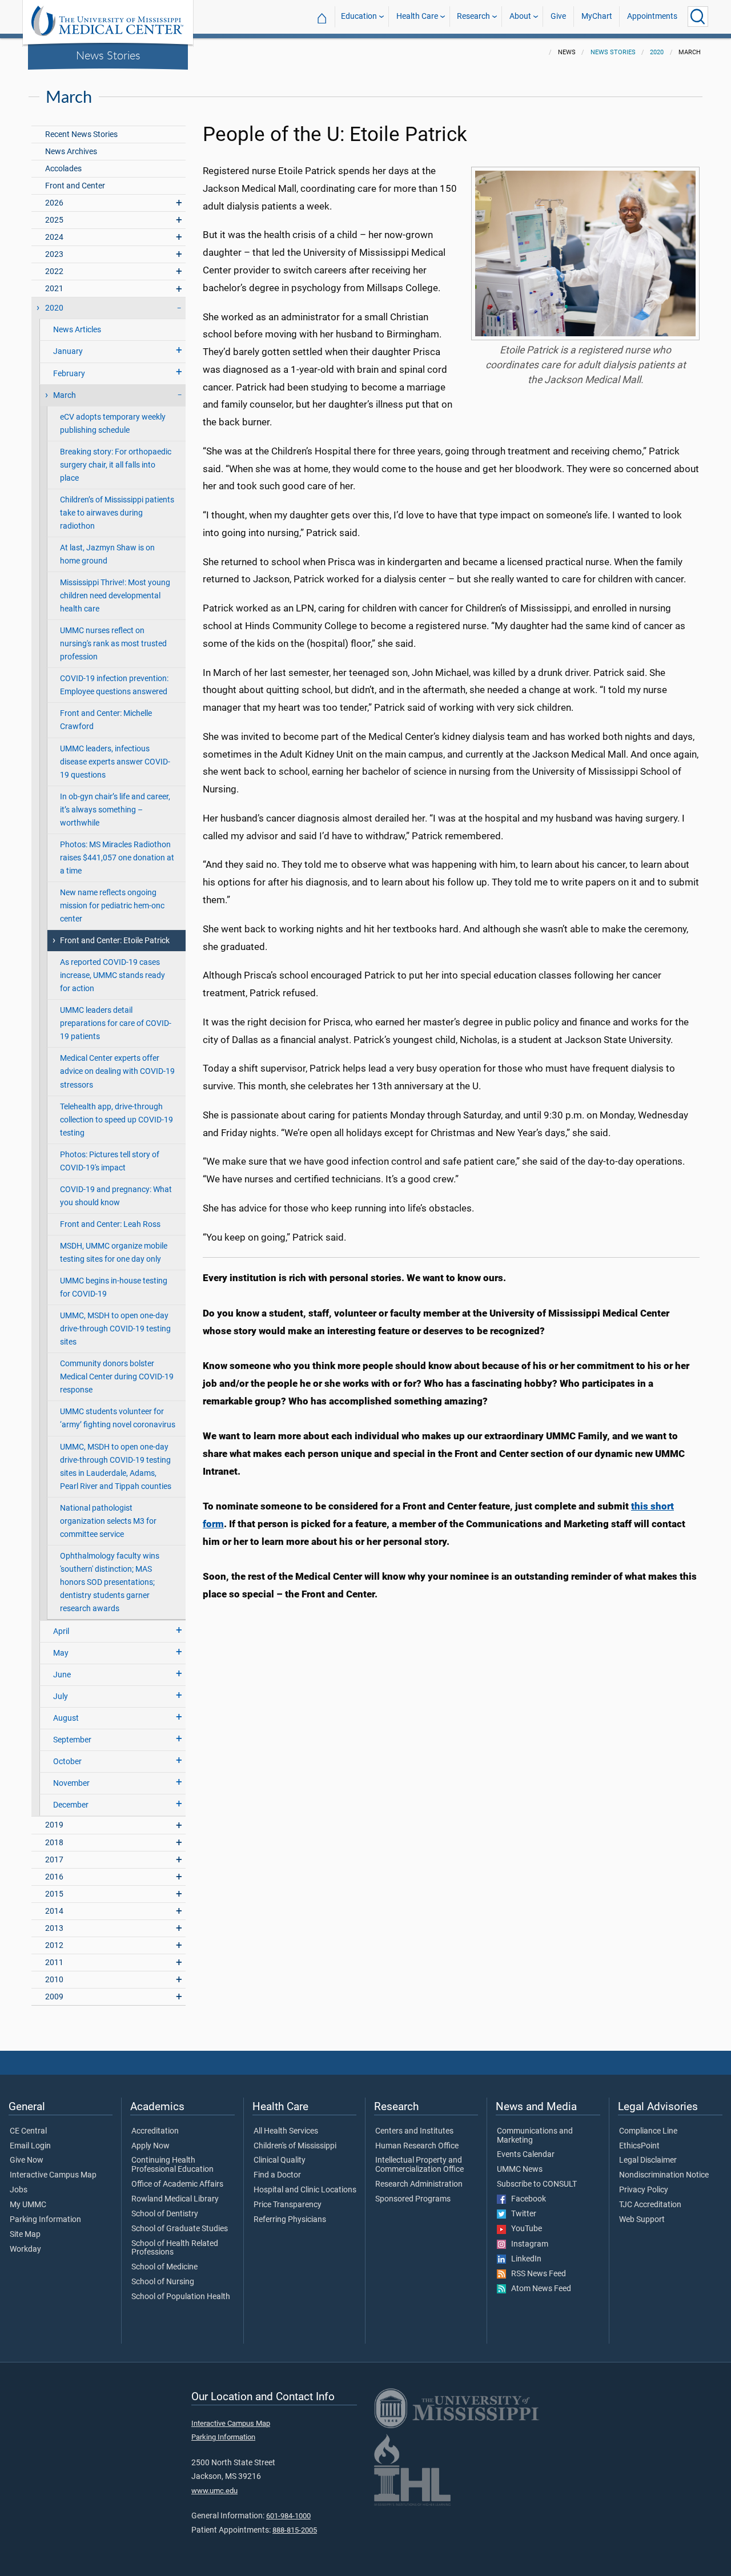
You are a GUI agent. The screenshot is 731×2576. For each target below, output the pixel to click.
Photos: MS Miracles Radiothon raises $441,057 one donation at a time (117, 858)
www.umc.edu (214, 2491)
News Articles (77, 330)
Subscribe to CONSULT (537, 2184)
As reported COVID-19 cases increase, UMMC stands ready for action (113, 975)
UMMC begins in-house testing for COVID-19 (114, 1287)
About (520, 16)
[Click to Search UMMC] (698, 17)
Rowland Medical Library (175, 2199)
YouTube (524, 2229)
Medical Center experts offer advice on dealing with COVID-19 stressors (117, 1071)
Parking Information (45, 2220)
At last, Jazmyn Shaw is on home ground (107, 554)
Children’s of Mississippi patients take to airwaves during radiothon (117, 513)
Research (473, 16)
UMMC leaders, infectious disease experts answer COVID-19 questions (115, 762)
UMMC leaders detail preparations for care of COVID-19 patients (116, 1023)
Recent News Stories (81, 134)
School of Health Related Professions (175, 2248)
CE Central (28, 2131)
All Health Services (286, 2131)
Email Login (30, 2146)
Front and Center (75, 186)
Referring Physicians (290, 2220)
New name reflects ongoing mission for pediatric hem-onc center (112, 906)
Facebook (526, 2199)
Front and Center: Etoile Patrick (115, 941)
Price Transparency (288, 2205)
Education (359, 16)
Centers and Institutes (414, 2131)
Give (558, 16)
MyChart (597, 16)
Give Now (27, 2160)
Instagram (527, 2244)
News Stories (108, 55)
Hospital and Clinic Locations (305, 2190)
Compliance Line (648, 2131)
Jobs (19, 2190)
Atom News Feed (539, 2289)
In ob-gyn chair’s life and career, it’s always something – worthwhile (115, 810)
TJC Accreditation (650, 2205)
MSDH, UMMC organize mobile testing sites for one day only (114, 1253)
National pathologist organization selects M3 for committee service (108, 1521)
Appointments (652, 16)
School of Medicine (164, 2267)
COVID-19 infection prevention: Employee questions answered (114, 685)
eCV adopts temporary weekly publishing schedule (113, 424)
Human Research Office (417, 2146)
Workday (25, 2249)
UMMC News (520, 2170)
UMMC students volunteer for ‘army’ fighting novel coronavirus (118, 1418)
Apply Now (150, 2146)
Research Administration (419, 2184)
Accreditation (155, 2131)
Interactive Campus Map (53, 2175)
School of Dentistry (165, 2214)
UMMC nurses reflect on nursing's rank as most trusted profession (113, 644)
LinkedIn (524, 2259)
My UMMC (28, 2205)
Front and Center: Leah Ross (110, 1224)
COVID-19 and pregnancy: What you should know (116, 1196)
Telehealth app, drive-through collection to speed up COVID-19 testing (117, 1120)
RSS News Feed (536, 2274)
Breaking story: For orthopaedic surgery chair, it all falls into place (116, 465)
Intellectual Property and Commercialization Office (419, 2165)
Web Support (642, 2220)
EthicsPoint (639, 2146)
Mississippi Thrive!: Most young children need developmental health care (115, 596)
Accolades (63, 169)
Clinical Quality (280, 2160)
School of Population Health (181, 2297)
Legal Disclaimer (648, 2160)
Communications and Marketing (535, 2136)
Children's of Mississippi (295, 2146)
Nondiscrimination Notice (664, 2175)
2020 (657, 52)
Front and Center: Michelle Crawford (106, 720)
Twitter (521, 2214)
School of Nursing (163, 2282)
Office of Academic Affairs (177, 2184)
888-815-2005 (295, 2530)
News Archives (71, 152)
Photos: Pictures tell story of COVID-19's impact (110, 1161)
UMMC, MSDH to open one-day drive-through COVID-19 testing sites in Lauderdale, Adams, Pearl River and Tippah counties (116, 1467)
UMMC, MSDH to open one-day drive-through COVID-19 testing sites (115, 1329)
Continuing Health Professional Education (172, 2165)
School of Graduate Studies (180, 2229)
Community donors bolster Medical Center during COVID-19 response (117, 1377)
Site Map (25, 2235)
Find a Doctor (277, 2175)
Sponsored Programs (413, 2199)
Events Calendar (526, 2155)
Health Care (417, 16)
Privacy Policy (644, 2190)
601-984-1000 (288, 2516)
